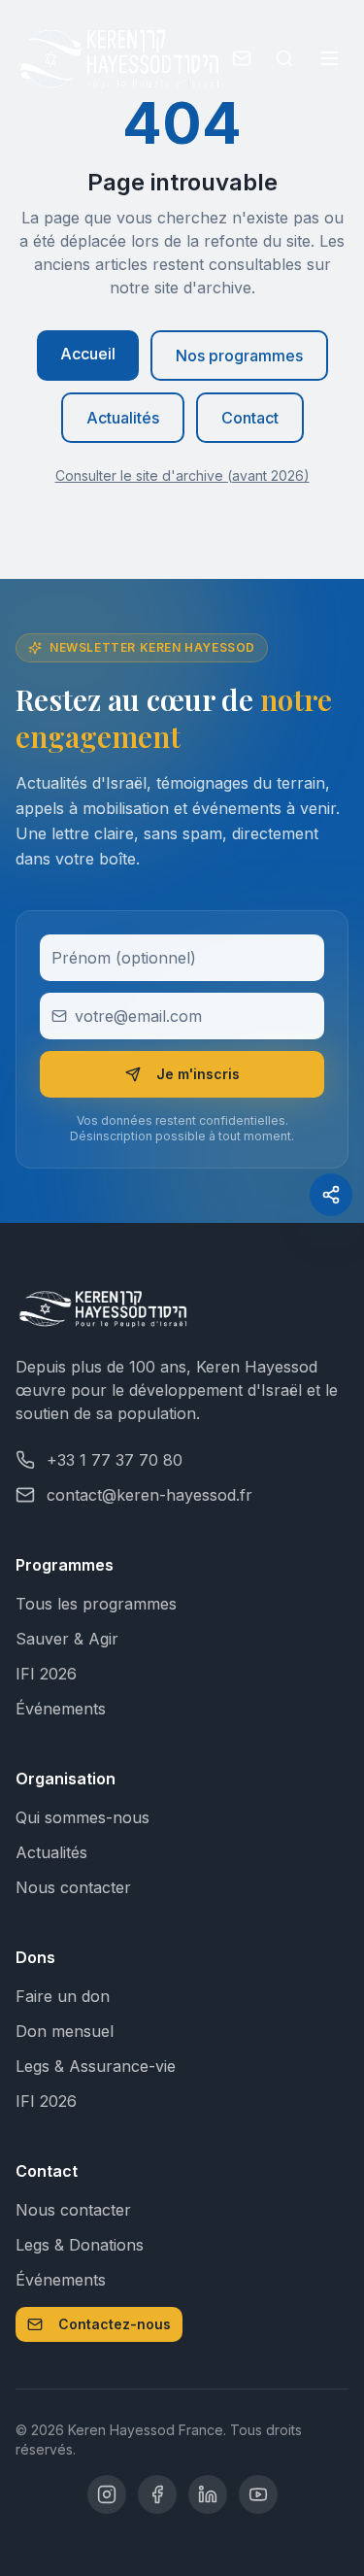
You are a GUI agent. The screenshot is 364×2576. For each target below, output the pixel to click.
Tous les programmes (96, 1604)
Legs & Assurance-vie (96, 2066)
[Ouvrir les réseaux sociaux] (331, 1195)
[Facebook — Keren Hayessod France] (157, 2494)
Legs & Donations (80, 2245)
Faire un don (63, 1996)
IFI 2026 (46, 1674)
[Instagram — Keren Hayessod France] (107, 2494)
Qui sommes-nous (83, 1817)
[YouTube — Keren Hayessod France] (258, 2494)
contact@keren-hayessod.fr (149, 1495)
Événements (61, 1709)
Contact (250, 418)
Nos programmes (239, 356)
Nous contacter (73, 1887)
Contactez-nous (115, 2324)
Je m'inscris (198, 1074)
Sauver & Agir (67, 1639)
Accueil (88, 354)
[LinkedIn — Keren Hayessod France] (208, 2494)
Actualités (123, 418)
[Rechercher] (284, 58)
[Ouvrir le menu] (329, 58)
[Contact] (242, 58)
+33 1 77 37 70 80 (115, 1460)
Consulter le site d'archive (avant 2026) (182, 475)
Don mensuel (65, 2031)
